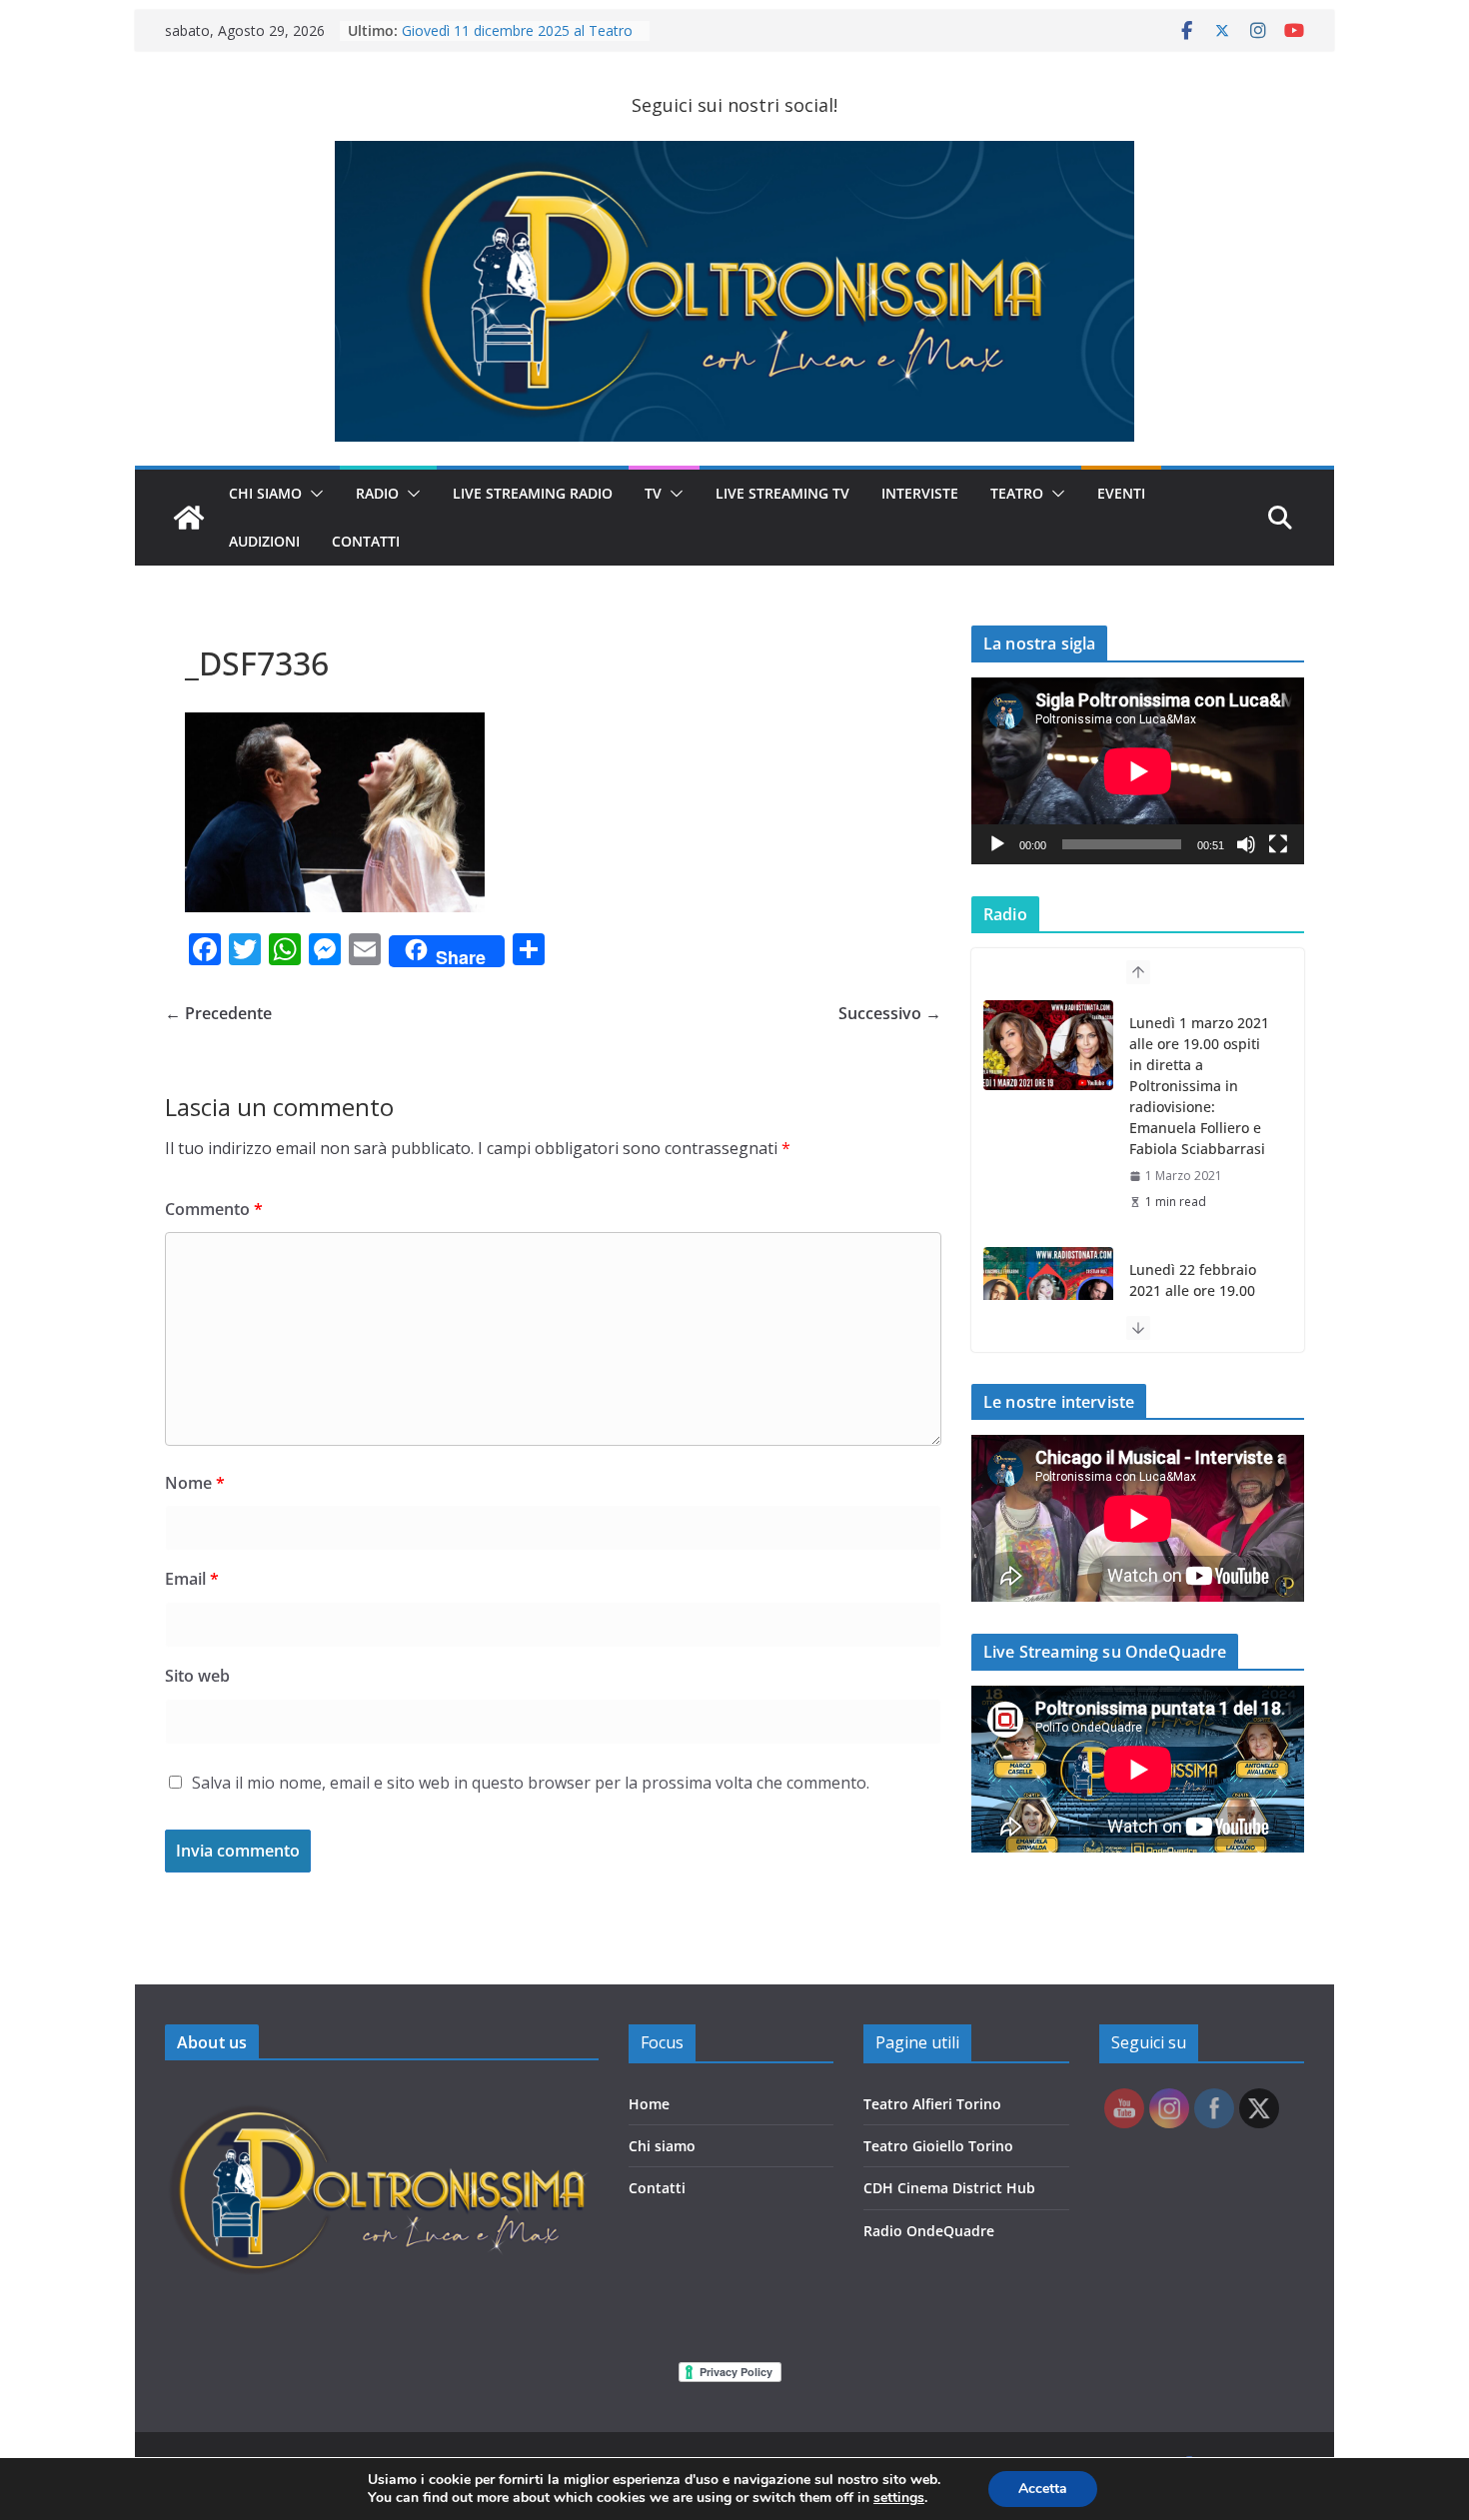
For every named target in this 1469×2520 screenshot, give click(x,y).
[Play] (997, 844)
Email (192, 1579)
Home (649, 2104)
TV (653, 493)
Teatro (1017, 493)
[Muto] (1246, 844)
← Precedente (218, 1013)
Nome (195, 1483)
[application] (1138, 771)
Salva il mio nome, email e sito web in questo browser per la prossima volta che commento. (531, 1783)
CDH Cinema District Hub (949, 2188)
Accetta (1043, 2489)
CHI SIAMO (265, 493)
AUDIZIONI (264, 541)
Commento (214, 1209)
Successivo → (890, 1013)
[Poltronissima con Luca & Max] (189, 518)
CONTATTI (366, 541)
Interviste (920, 493)
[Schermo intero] (1278, 844)
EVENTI (1121, 493)
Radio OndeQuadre (929, 2231)
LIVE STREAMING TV (782, 493)
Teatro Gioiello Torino (938, 2146)
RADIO (377, 493)
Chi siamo (662, 2146)
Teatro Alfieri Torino (932, 2104)
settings (899, 2498)
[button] (313, 494)
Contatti (657, 2188)
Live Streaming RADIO (533, 493)
